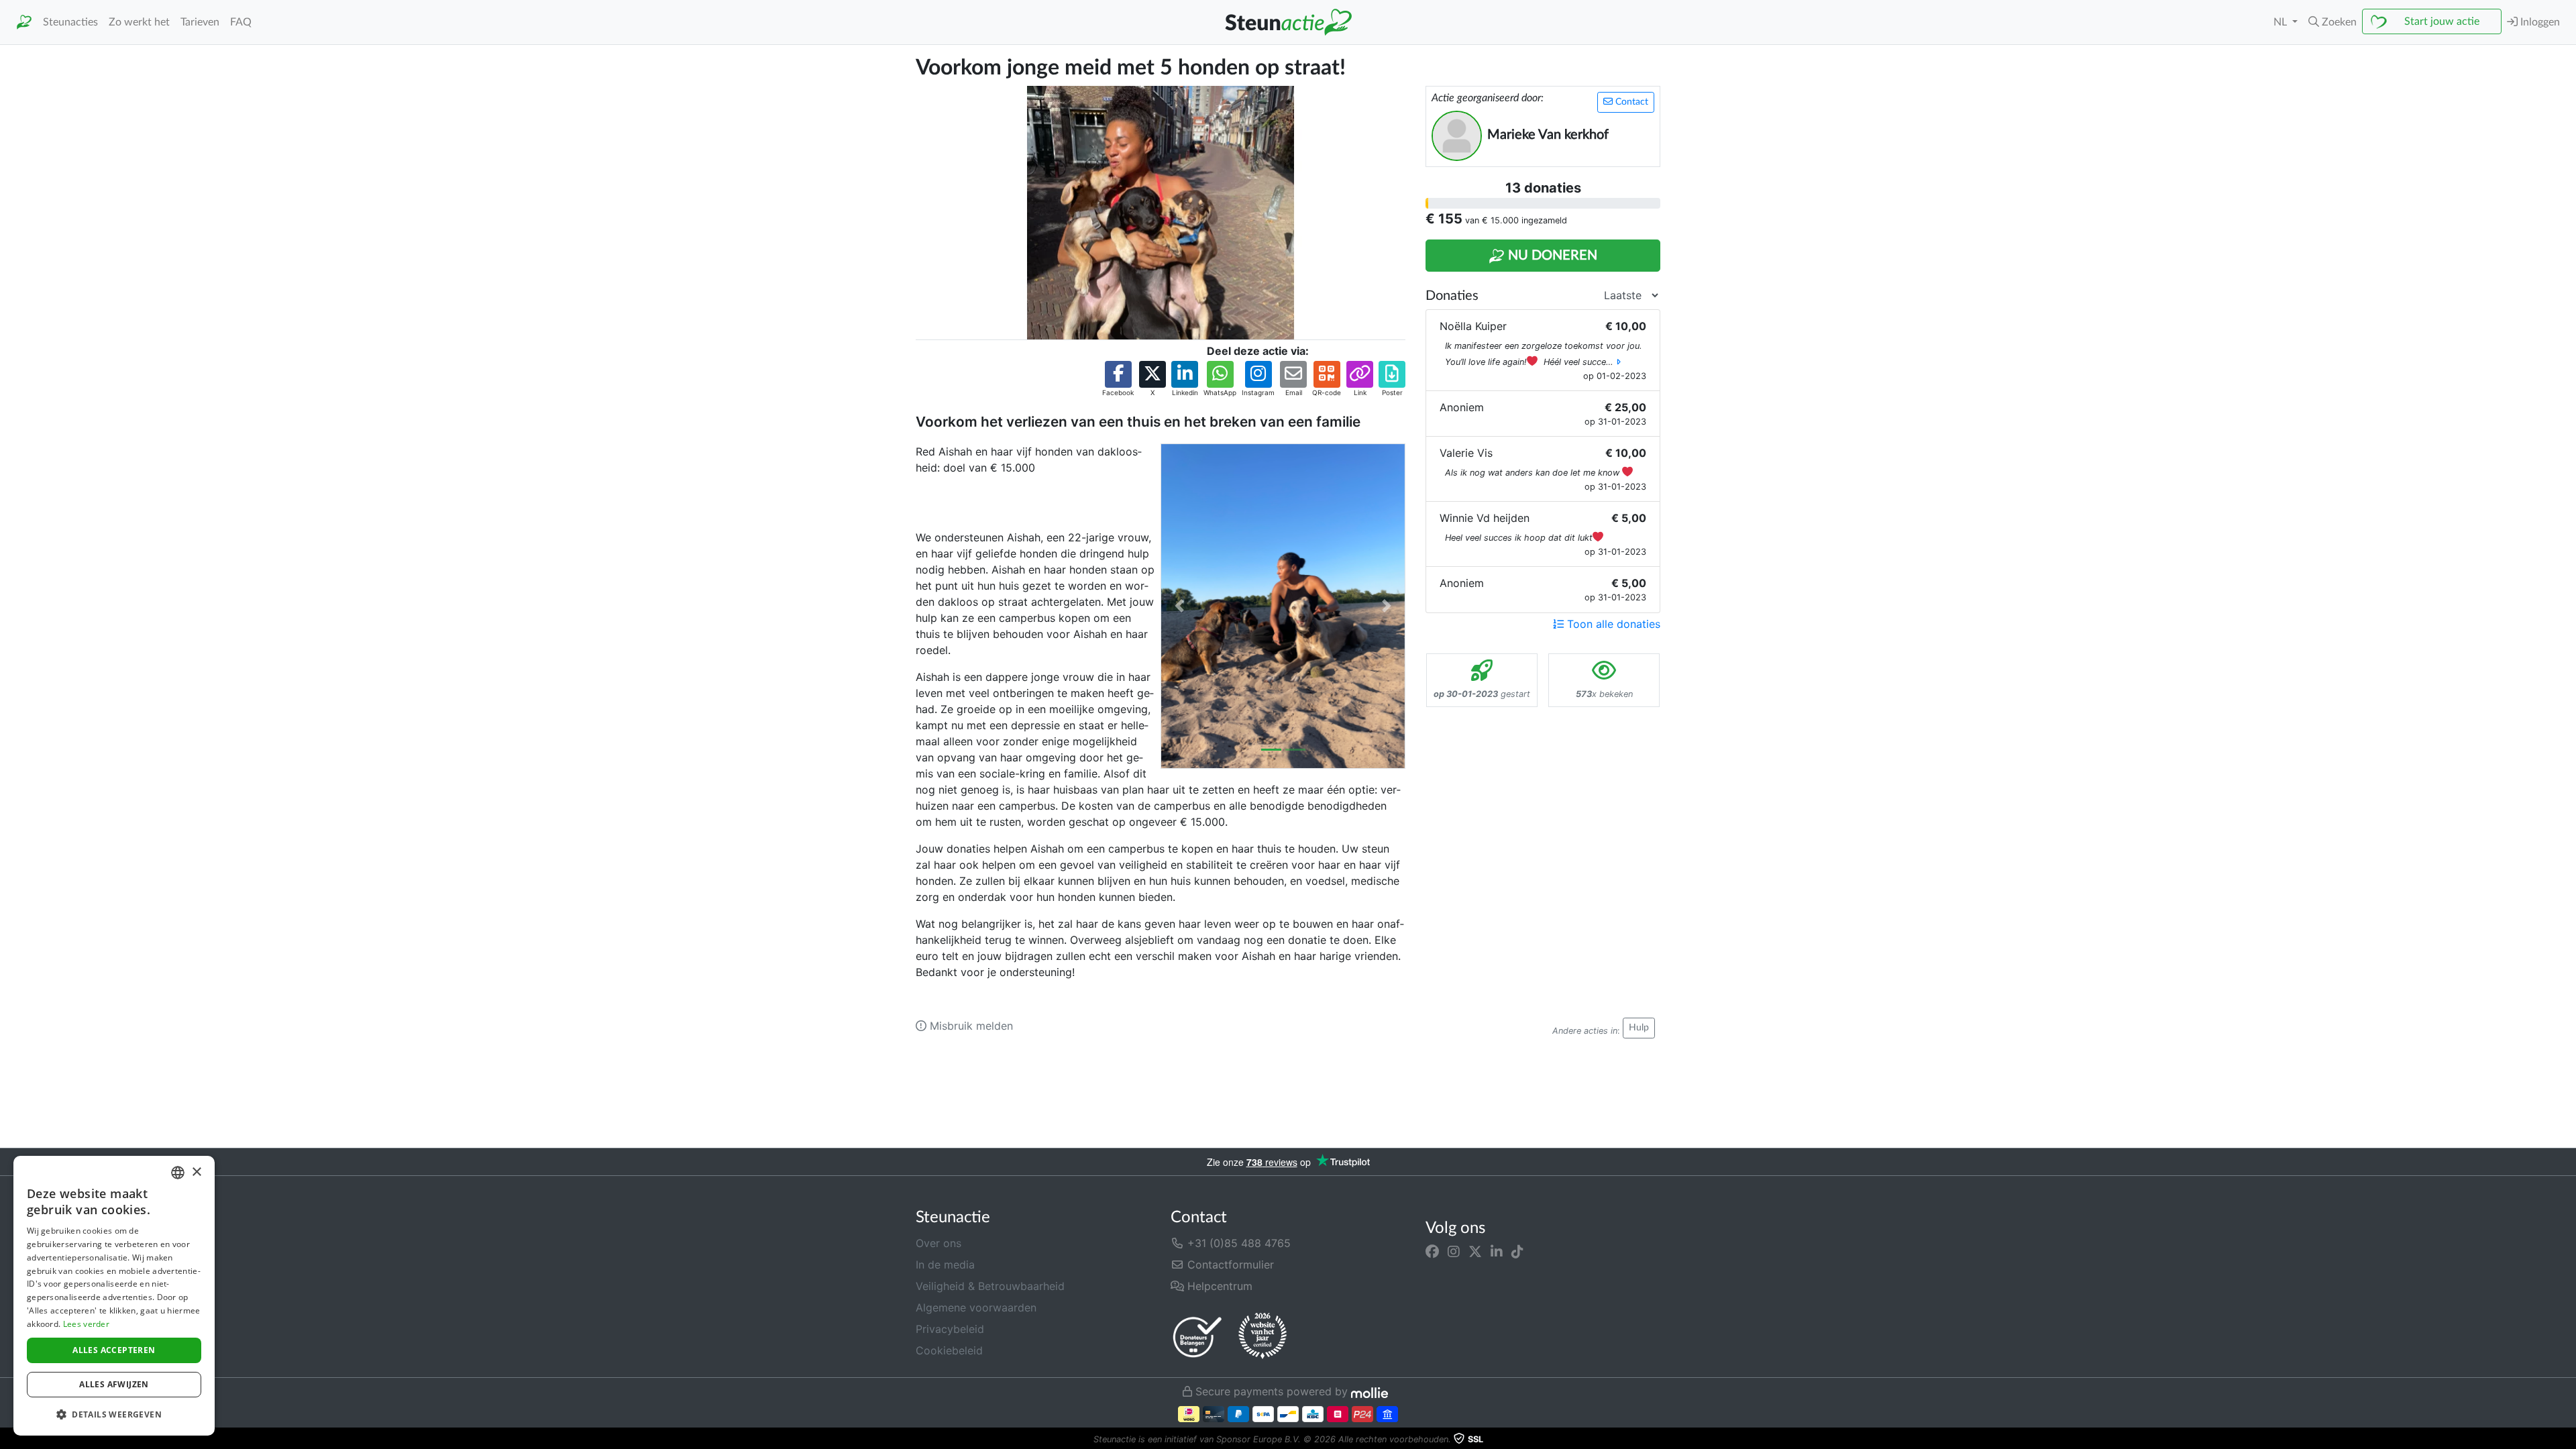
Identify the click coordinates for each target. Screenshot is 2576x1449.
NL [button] (2282, 22)
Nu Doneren (1551, 256)
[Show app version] (2567, 1440)
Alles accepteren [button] (114, 1350)
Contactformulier (1229, 1265)
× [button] (196, 1172)
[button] (2332, 22)
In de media (945, 1265)
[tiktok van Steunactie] (1517, 1251)
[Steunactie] (24, 22)
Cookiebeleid (949, 1350)
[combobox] (178, 1173)
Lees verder (86, 1324)
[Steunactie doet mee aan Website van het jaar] (1263, 1336)
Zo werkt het (139, 22)
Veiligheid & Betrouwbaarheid (990, 1286)
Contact (1630, 102)
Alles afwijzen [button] (114, 1384)
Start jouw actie (2442, 21)
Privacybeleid (950, 1329)
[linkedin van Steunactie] (1497, 1251)
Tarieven (200, 22)
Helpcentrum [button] (1218, 1286)
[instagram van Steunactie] (1454, 1251)
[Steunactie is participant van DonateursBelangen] (1197, 1337)
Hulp (1639, 1028)
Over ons (938, 1243)
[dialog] (114, 1296)
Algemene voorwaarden (976, 1307)
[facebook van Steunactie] (1432, 1251)
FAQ (241, 22)
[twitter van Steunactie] (1475, 1251)
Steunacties (70, 22)
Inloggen (2539, 22)
